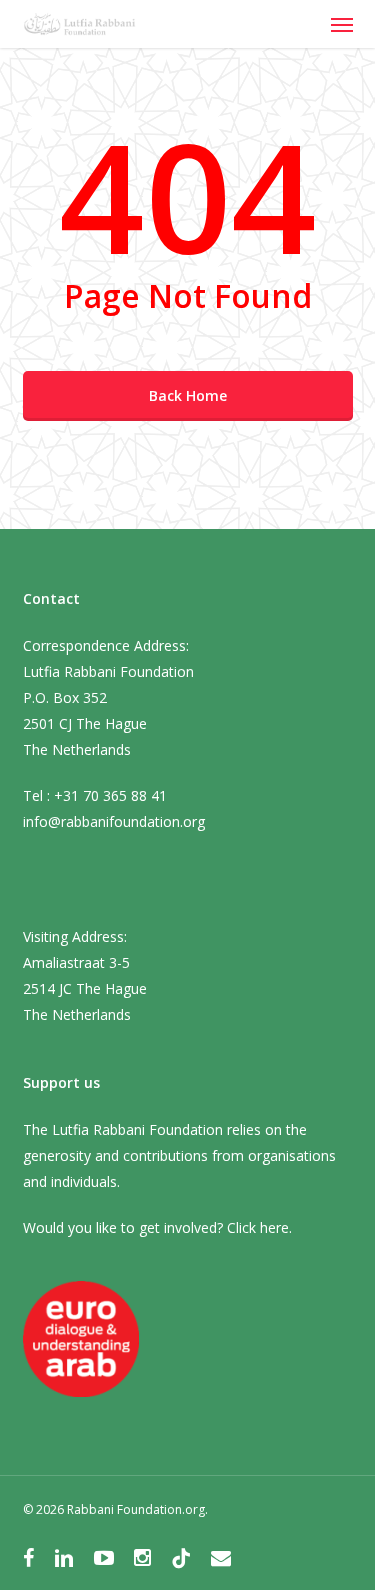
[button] (342, 24)
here (274, 1227)
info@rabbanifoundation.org (114, 821)
